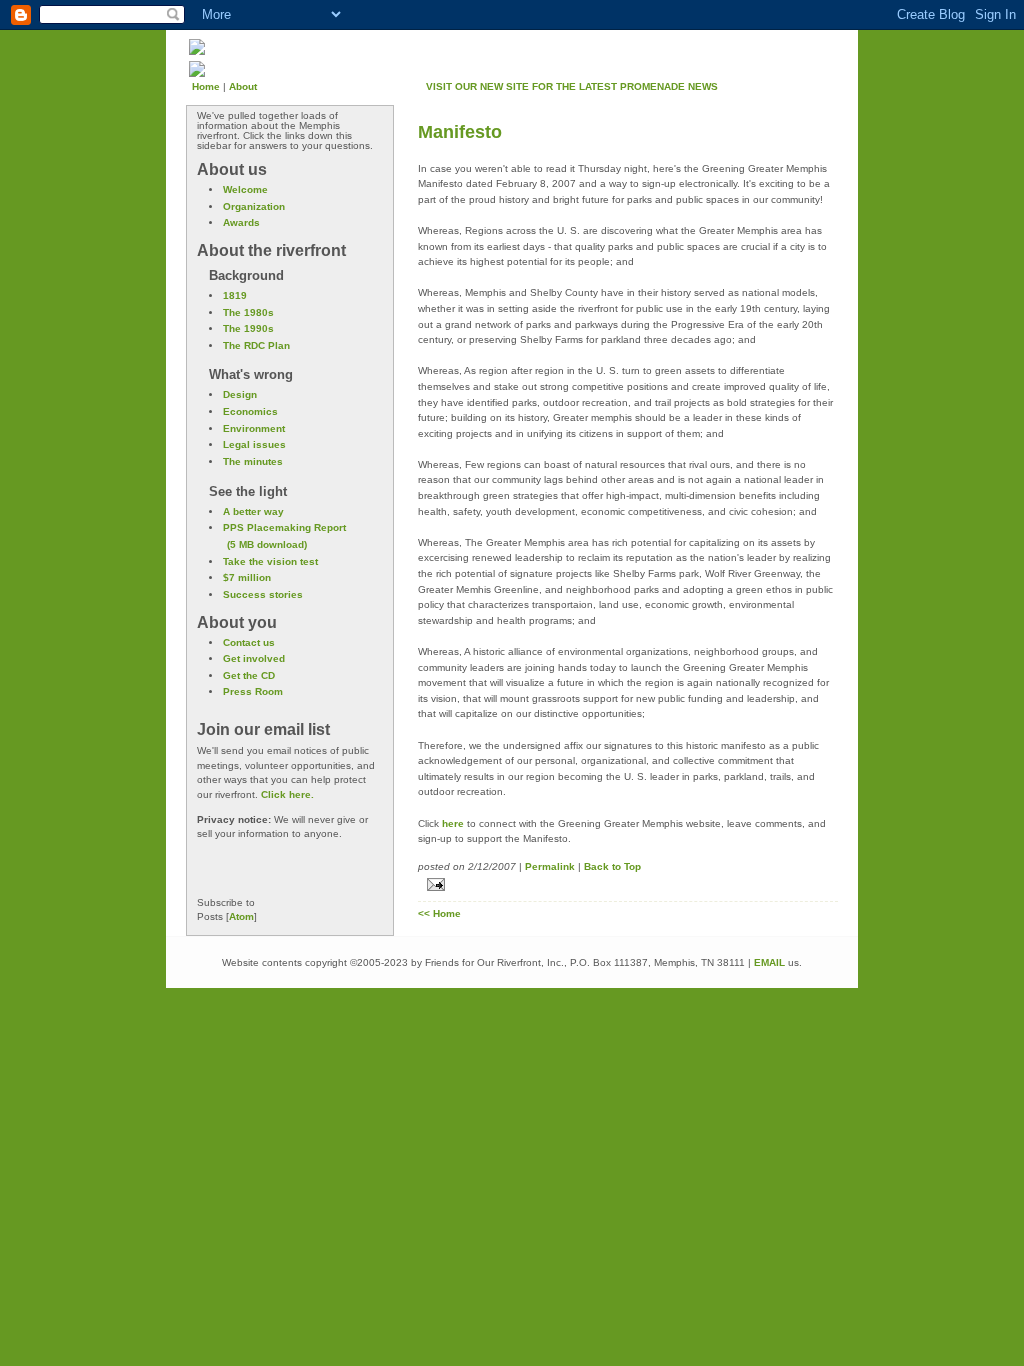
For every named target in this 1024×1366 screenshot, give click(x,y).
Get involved (254, 658)
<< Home (439, 913)
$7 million (247, 577)
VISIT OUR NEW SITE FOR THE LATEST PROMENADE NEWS (572, 86)
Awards (241, 222)
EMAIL (769, 962)
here (453, 823)
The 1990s (248, 328)
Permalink (550, 866)
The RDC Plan (256, 345)
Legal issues (254, 444)
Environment (254, 428)
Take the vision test (270, 561)
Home (206, 86)
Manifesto (460, 132)
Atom (241, 916)
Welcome (245, 189)
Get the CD (249, 675)
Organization (254, 206)
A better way (253, 511)
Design (240, 394)
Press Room (253, 691)
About (243, 86)
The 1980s (248, 312)
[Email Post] (628, 884)
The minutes (253, 461)
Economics (250, 411)
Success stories (263, 594)
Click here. (287, 794)
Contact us (249, 642)
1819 (235, 295)
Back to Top (612, 866)
